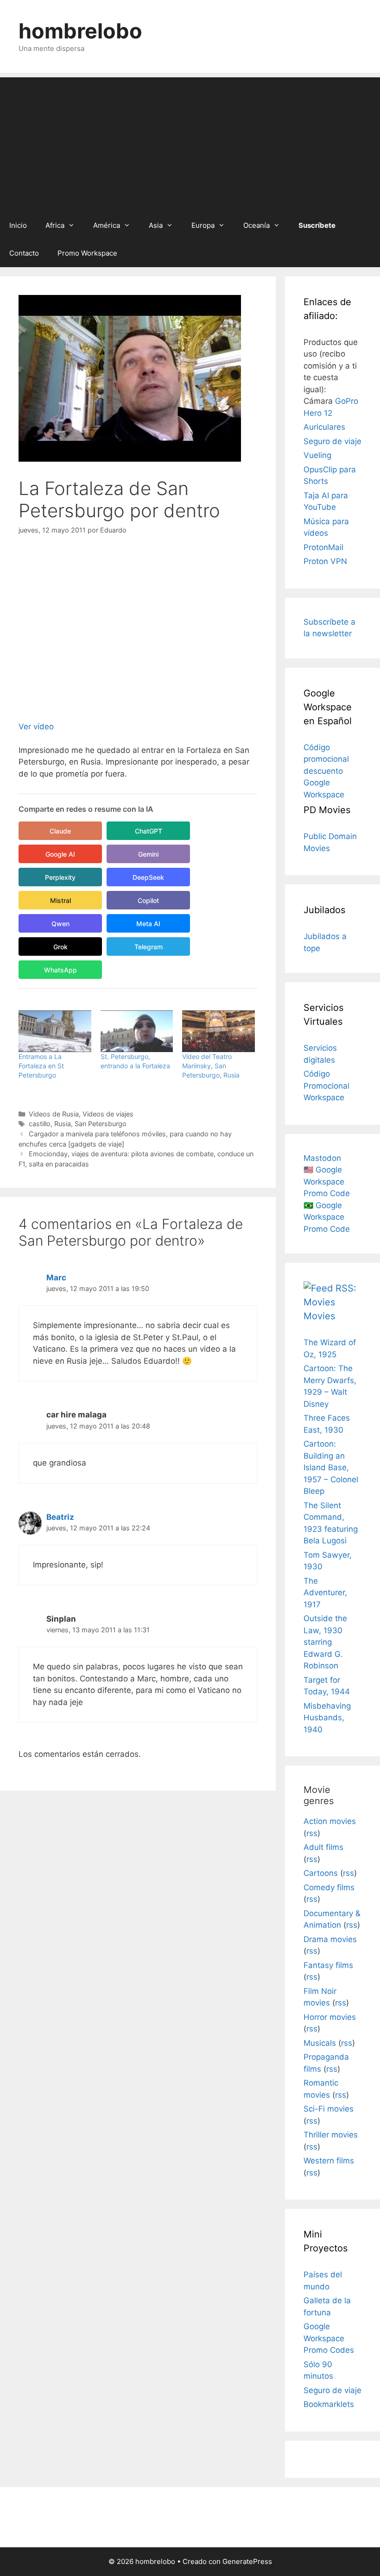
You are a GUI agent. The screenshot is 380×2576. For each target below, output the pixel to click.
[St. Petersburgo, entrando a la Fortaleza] (137, 1031)
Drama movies (330, 1939)
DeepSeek (148, 877)
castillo (40, 1124)
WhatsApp (60, 970)
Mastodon (322, 1158)
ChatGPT (149, 831)
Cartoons (321, 1873)
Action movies (330, 1821)
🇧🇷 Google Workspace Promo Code (327, 1217)
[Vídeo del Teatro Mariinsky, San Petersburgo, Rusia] (218, 1031)
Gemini (148, 854)
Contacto (24, 253)
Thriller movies (331, 2135)
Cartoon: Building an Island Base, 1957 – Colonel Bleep (331, 1467)
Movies (319, 1316)
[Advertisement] (190, 142)
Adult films (323, 1847)
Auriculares (324, 427)
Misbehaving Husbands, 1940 (327, 1718)
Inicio (18, 225)
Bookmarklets (329, 2404)
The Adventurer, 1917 (325, 1593)
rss (312, 1833)
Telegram (149, 947)
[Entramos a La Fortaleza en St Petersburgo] (55, 1031)
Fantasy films (328, 1965)
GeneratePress (247, 2561)
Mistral (60, 900)
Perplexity (60, 877)
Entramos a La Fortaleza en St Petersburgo (41, 1066)
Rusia (63, 1124)
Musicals (320, 2043)
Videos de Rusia (54, 1114)
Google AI (60, 854)
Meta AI (148, 924)
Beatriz (60, 1517)
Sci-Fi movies (329, 2109)
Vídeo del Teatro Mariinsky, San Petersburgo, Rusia (211, 1066)
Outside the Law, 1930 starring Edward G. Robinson (325, 1642)
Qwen (60, 924)
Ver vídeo (36, 727)
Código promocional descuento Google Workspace (326, 771)
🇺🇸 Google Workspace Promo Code (327, 1181)
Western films (329, 2161)
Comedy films (329, 1887)
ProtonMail (323, 547)
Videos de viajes (108, 1114)
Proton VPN (325, 561)
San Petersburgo (101, 1124)
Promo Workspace (87, 253)
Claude (60, 831)
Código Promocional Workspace (326, 1086)
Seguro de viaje (332, 441)
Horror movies (330, 2017)
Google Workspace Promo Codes (329, 2338)
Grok (60, 947)
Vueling (317, 455)
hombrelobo (80, 31)
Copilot (148, 900)
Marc (56, 1278)
